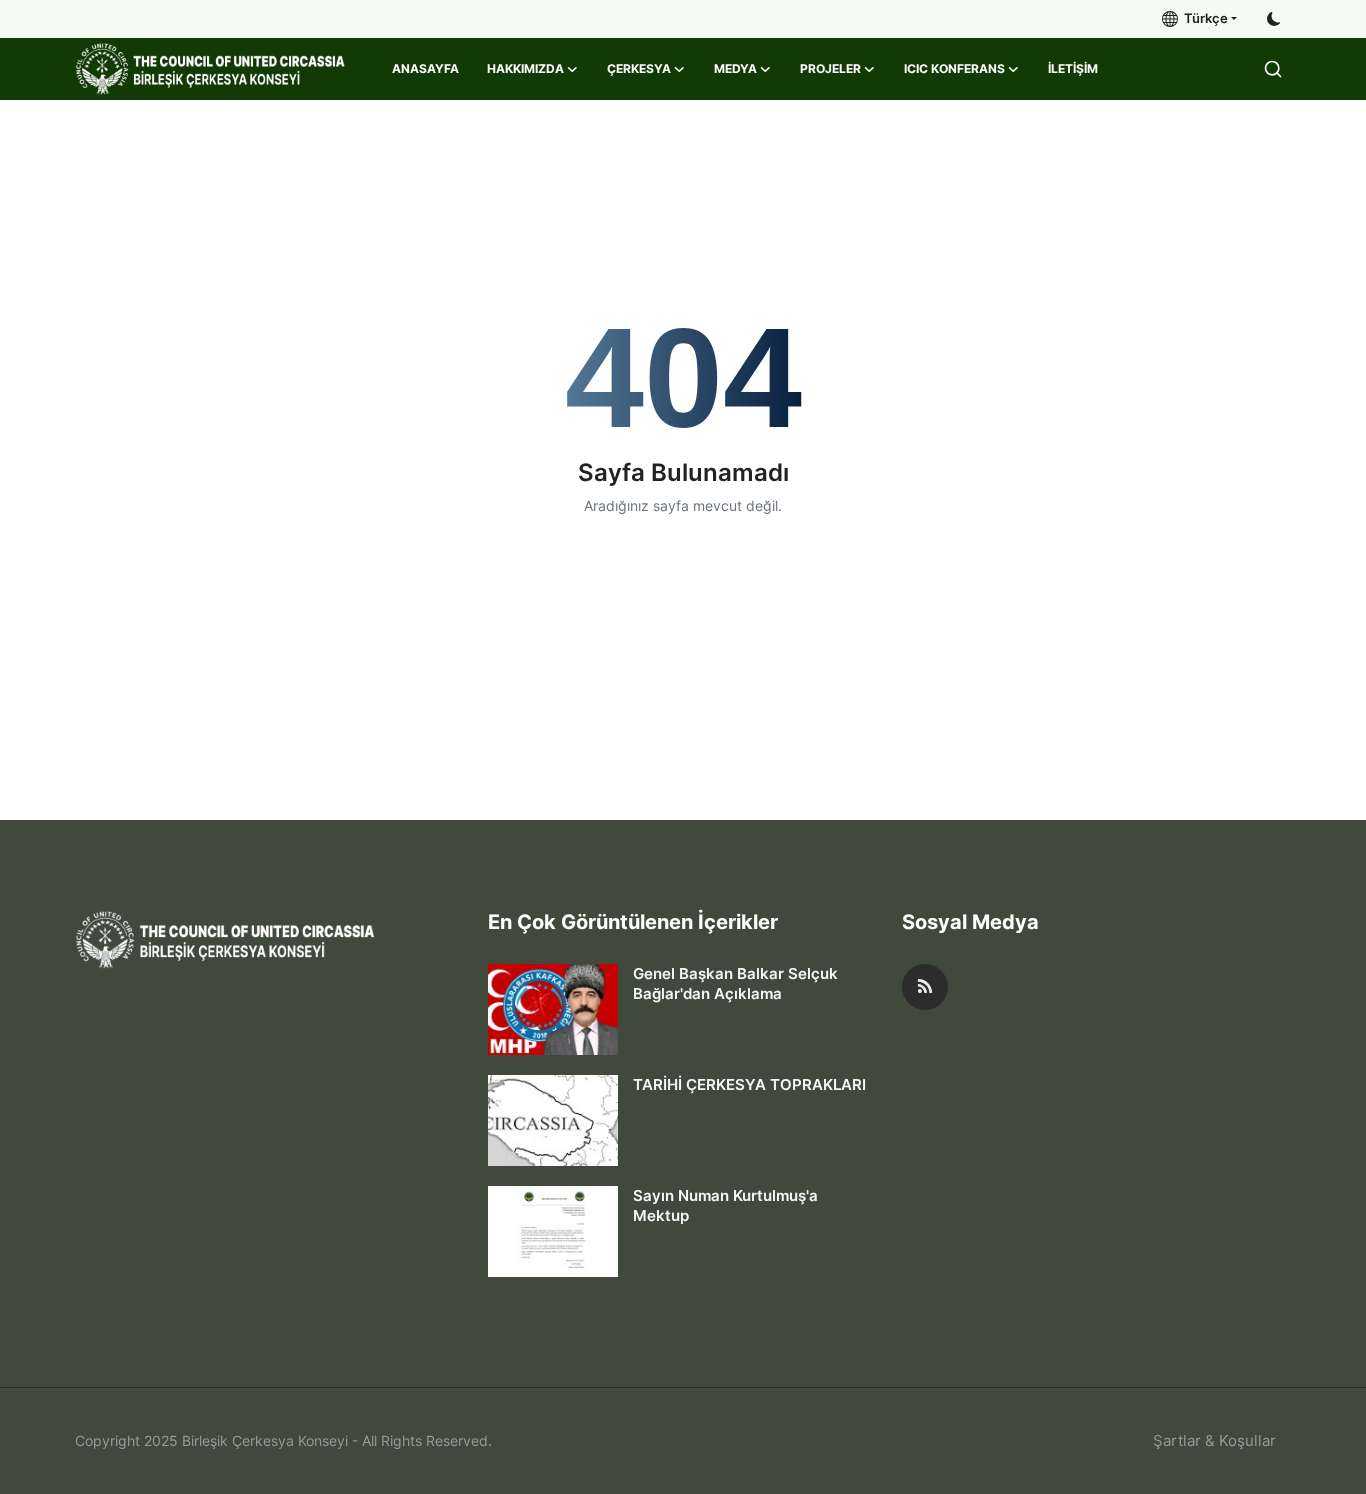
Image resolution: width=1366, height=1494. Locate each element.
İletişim (1073, 68)
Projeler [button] (830, 68)
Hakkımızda (525, 68)
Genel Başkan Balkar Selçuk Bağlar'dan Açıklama (735, 983)
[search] (1273, 69)
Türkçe (1203, 18)
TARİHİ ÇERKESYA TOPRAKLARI (749, 1084)
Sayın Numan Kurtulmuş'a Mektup (725, 1205)
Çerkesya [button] (639, 68)
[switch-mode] (1274, 19)
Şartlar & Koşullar (1214, 1440)
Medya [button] (735, 68)
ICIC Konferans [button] (954, 68)
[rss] (925, 987)
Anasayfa (425, 68)
